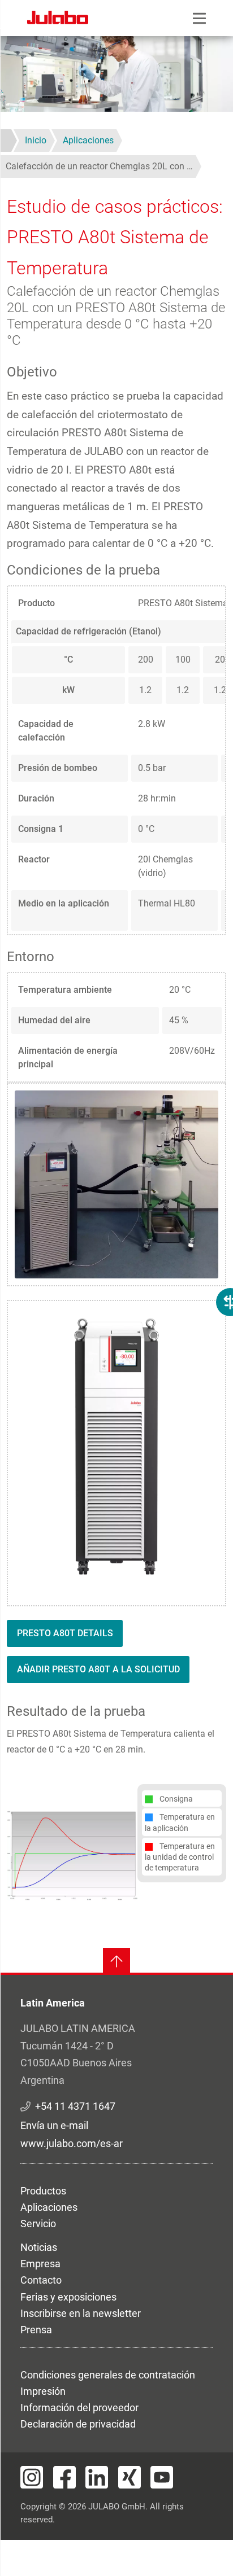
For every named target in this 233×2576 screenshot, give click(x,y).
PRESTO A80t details (65, 1633)
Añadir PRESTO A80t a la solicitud (98, 1669)
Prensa (36, 2330)
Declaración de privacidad (78, 2424)
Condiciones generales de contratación (108, 2375)
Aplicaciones (49, 2207)
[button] (72, 1854)
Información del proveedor (79, 2408)
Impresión (43, 2391)
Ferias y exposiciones (68, 2297)
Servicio (38, 2224)
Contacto (41, 2280)
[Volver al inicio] (116, 1961)
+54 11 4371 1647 (75, 2106)
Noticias (39, 2247)
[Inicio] (58, 19)
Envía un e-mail (54, 2125)
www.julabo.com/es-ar (72, 2143)
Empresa (40, 2264)
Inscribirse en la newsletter (81, 2313)
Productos (43, 2191)
